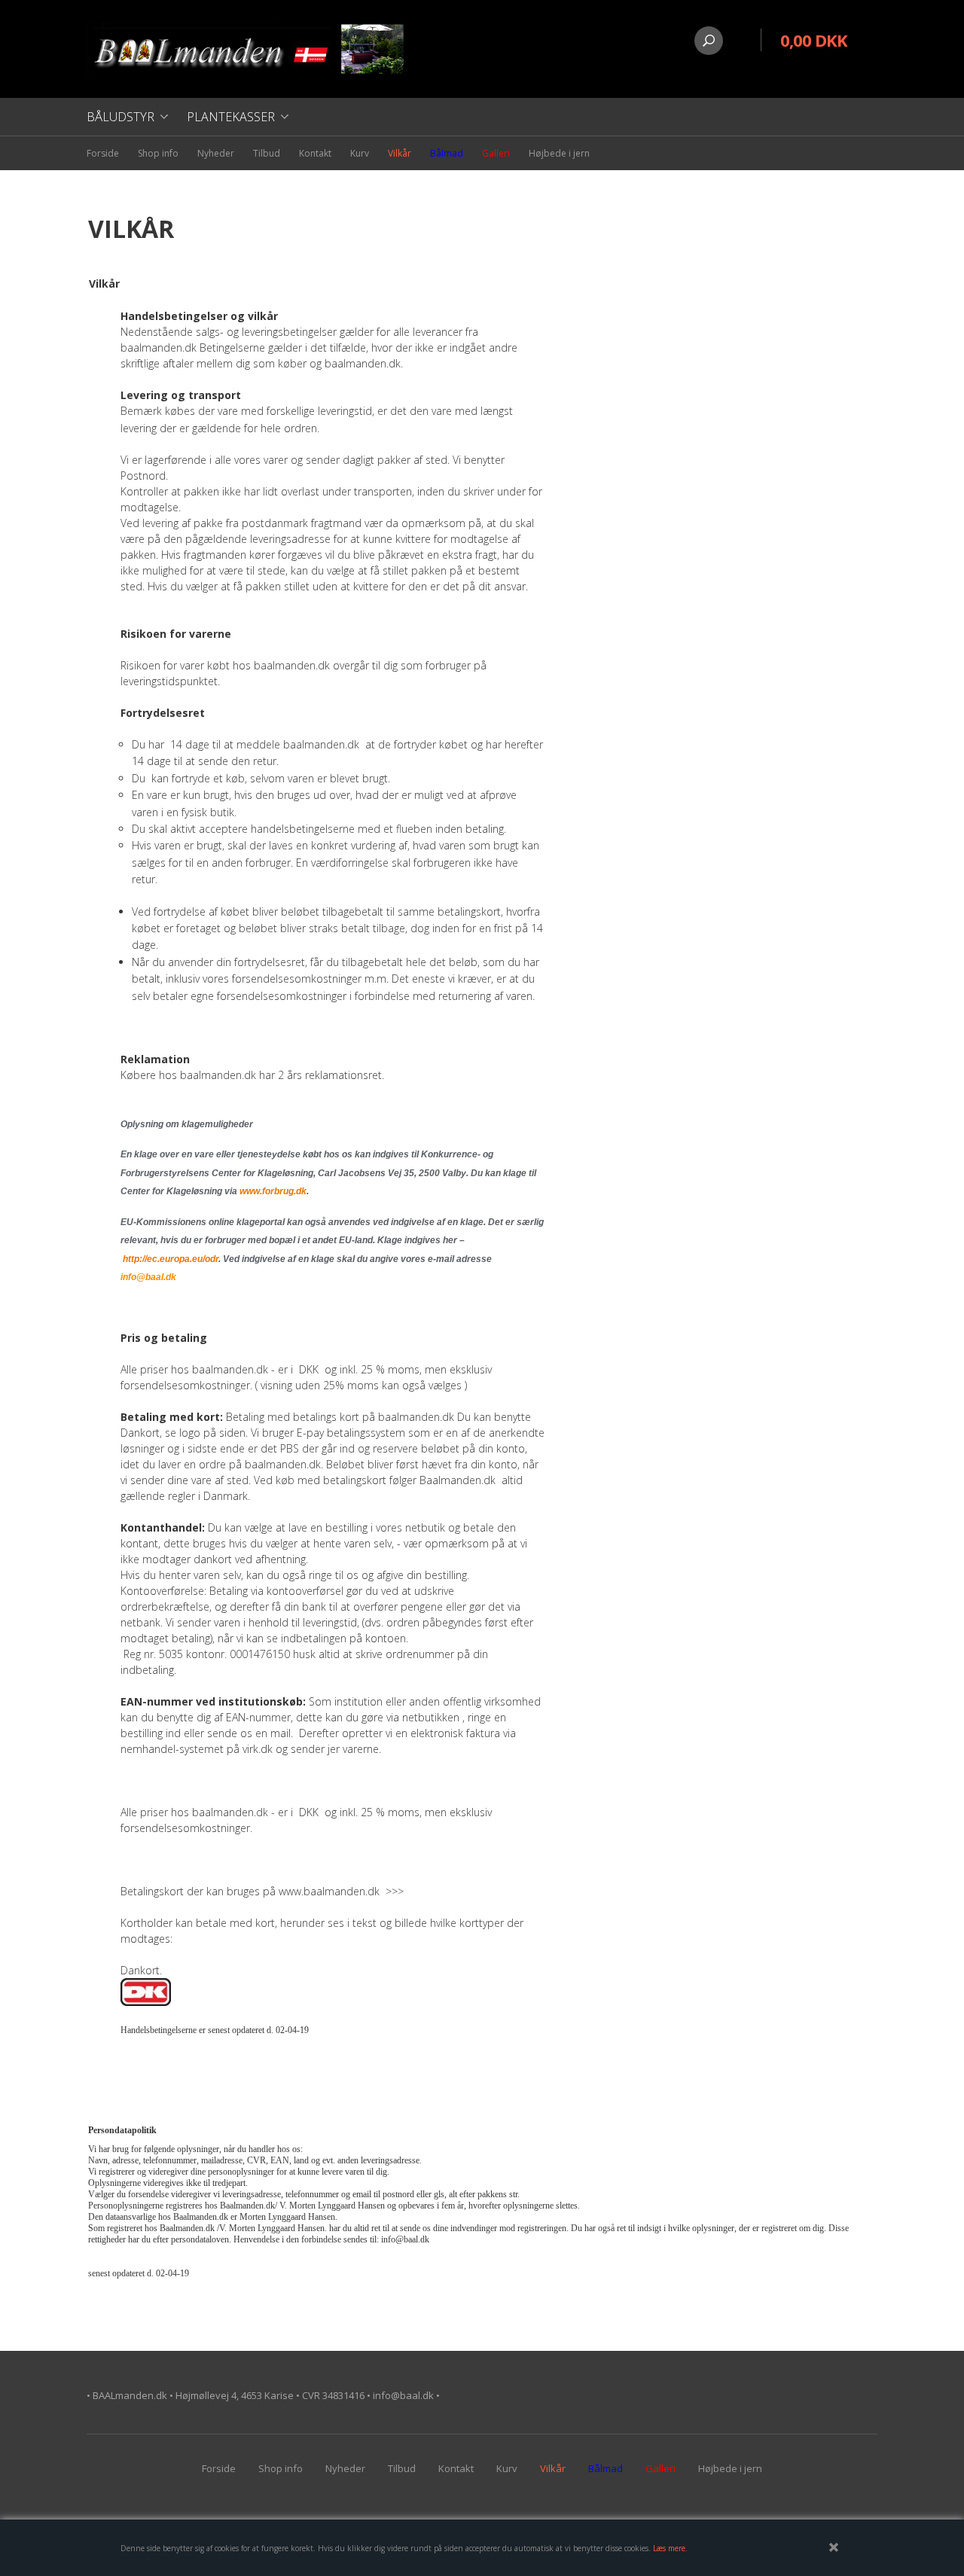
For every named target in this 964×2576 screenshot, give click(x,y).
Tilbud (267, 153)
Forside (103, 153)
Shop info (158, 153)
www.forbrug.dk (273, 1191)
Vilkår (400, 153)
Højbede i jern (559, 153)
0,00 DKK (814, 40)
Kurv (360, 153)
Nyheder (216, 153)
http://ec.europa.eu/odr (171, 1259)
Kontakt (315, 153)
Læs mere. (670, 2548)
